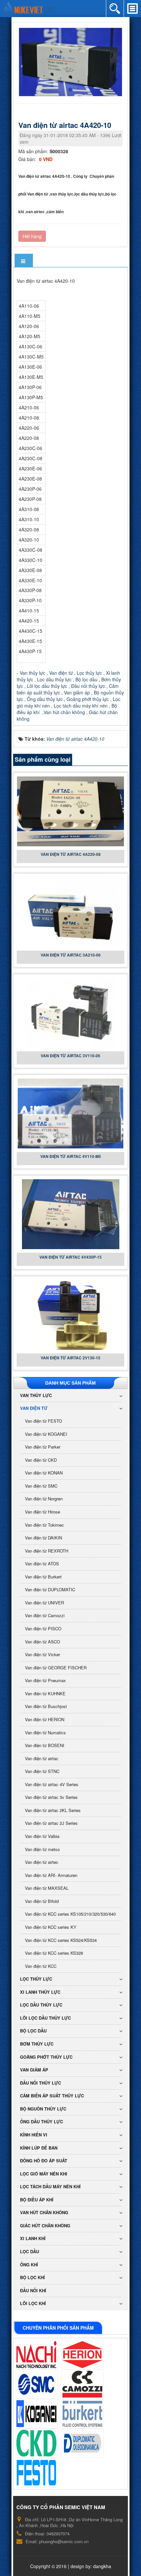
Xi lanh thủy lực (40, 1992)
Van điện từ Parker (43, 1447)
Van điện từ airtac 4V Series (52, 1784)
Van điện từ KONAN (44, 1473)
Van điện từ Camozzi (45, 1615)
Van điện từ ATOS (42, 1564)
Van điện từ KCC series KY (51, 1927)
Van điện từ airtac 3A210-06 (71, 955)
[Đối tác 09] (36, 2473)
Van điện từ (60, 673)
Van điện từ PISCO (43, 1628)
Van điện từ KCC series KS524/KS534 (61, 1940)
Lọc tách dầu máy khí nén (81, 706)
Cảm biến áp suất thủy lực (52, 2096)
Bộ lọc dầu (86, 679)
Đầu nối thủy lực (88, 686)
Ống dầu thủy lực (45, 699)
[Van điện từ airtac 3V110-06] (70, 1012)
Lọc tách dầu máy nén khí (50, 2186)
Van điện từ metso (42, 1849)
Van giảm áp (77, 692)
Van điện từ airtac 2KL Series (53, 1810)
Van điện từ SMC (41, 1486)
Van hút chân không (65, 712)
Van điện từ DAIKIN (43, 1538)
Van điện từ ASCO (42, 1642)
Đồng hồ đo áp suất (44, 2161)
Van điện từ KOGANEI (46, 1434)
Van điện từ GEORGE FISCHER (56, 1668)
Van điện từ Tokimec (44, 1525)
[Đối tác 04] (82, 2384)
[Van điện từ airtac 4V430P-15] (71, 1213)
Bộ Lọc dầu (33, 2031)
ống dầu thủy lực (41, 2122)
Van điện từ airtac (42, 1758)
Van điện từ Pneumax (45, 1680)
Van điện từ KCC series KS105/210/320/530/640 (70, 1914)
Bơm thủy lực (37, 2044)
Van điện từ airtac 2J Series (51, 1823)
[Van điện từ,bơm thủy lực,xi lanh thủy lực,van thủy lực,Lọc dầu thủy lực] (30, 8)
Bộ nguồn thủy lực (43, 2109)
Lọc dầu (30, 2251)
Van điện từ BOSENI (45, 1745)
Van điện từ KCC (41, 1966)
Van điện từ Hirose (42, 1512)
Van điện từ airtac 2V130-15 (70, 1358)
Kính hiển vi (34, 2135)
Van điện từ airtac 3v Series (51, 1797)
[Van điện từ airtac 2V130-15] (71, 1314)
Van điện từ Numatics (45, 1732)
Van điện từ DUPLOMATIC (50, 1589)
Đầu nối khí (33, 2290)
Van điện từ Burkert (43, 1577)
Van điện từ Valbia (42, 1836)
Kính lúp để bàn (39, 2148)
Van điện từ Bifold (42, 1901)
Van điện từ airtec (42, 1862)
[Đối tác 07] (36, 2443)
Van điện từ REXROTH (47, 1551)
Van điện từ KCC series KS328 (54, 1953)
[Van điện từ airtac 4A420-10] (71, 61)
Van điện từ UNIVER (44, 1603)
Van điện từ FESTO (43, 1421)
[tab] (24, 261)
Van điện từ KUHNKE (45, 1693)
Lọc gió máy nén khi (44, 2174)
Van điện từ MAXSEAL (47, 1888)
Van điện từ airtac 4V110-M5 (71, 1156)
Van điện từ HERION (45, 1719)
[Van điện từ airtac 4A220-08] (70, 811)
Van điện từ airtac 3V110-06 (70, 1056)
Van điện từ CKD (41, 1460)
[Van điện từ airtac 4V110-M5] (71, 1113)
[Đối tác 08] (82, 2443)
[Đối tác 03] (36, 2384)
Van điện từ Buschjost (46, 1706)
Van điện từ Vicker (42, 1654)
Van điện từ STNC (42, 1771)
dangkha (102, 2566)
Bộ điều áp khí (37, 2200)
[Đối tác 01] (36, 2355)
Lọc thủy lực (89, 673)
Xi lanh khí (33, 2238)
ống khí (29, 2265)
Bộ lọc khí (32, 2277)
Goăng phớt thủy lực (88, 699)
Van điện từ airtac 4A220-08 (71, 854)
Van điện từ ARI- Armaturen (51, 1875)
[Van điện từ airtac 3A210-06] (70, 911)
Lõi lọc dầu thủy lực (47, 686)
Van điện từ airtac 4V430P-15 (70, 1257)
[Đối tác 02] (82, 2355)
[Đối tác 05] (36, 2414)
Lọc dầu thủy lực (54, 679)
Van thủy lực (32, 673)
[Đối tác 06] (82, 2414)
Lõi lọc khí (33, 2303)
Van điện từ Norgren (44, 1499)
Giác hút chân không (45, 2226)
